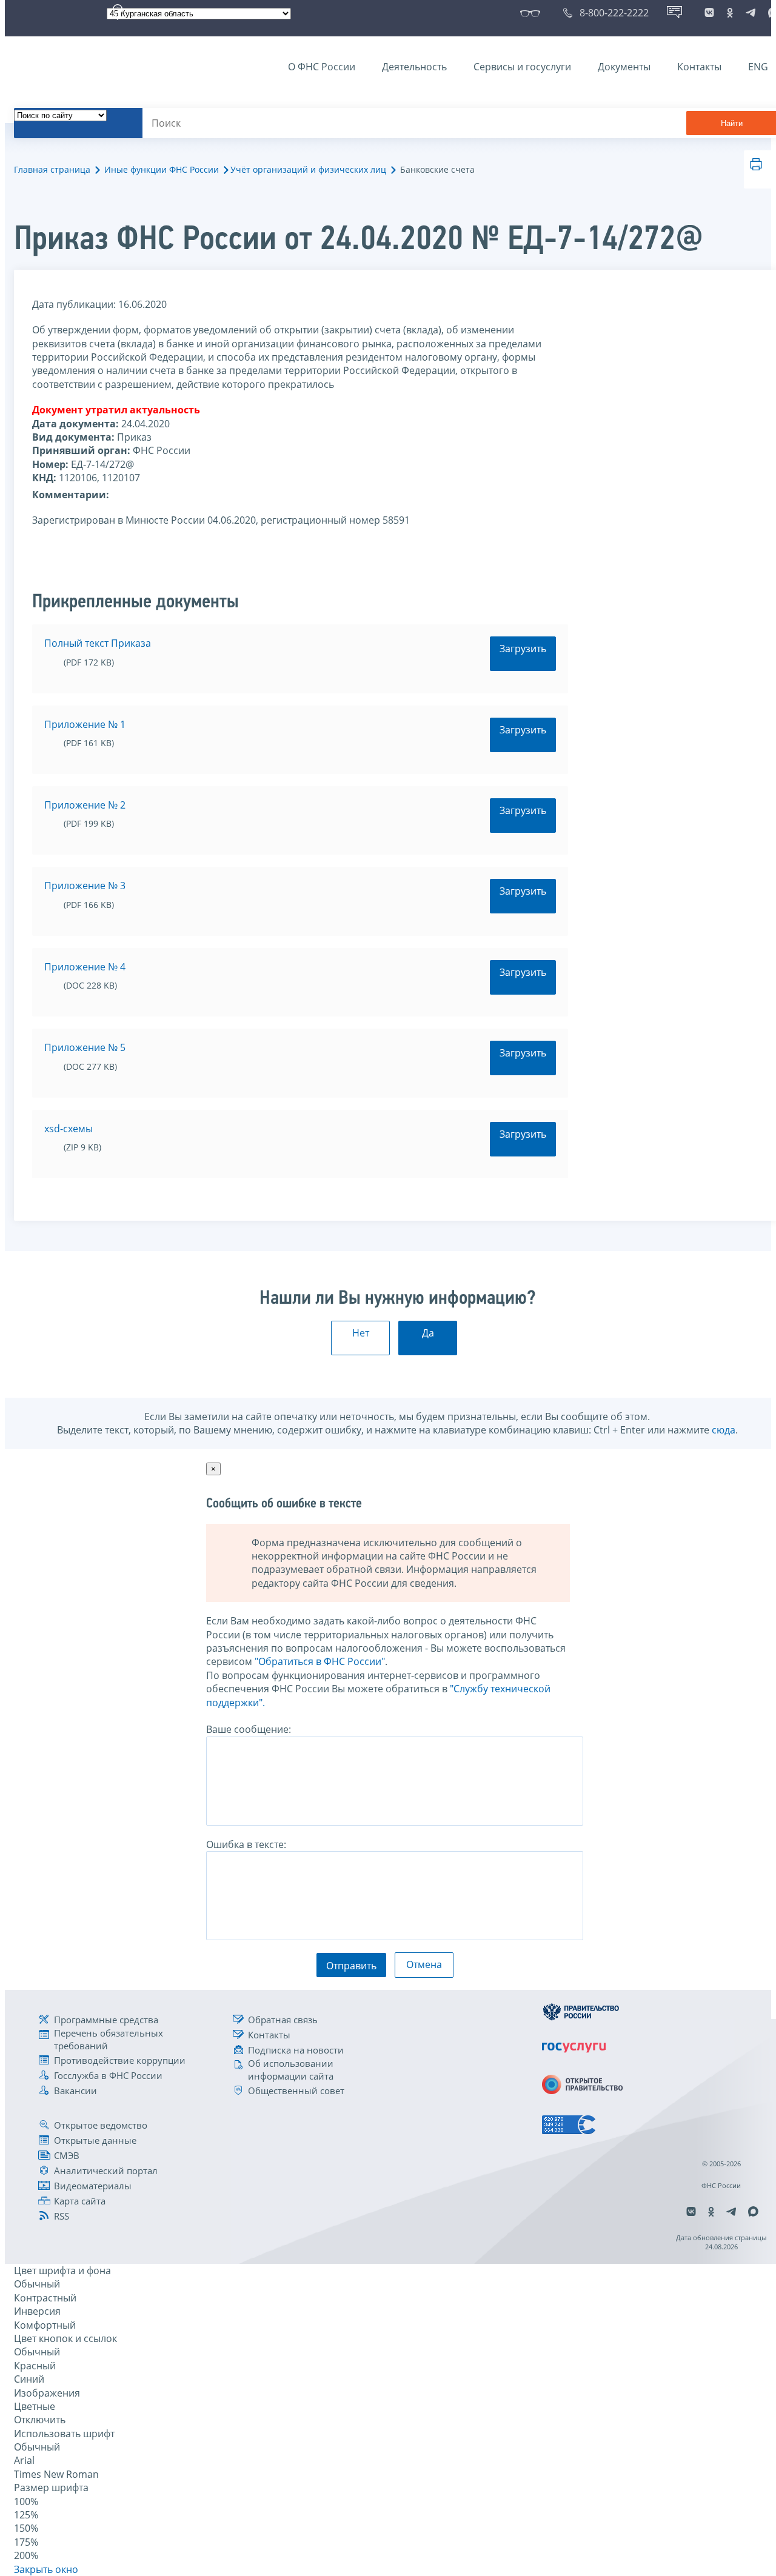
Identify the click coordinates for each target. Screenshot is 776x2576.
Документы (624, 67)
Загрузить (523, 649)
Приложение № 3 (85, 886)
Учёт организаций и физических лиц (308, 169)
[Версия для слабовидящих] (533, 13)
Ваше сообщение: (249, 1729)
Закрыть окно (46, 2569)
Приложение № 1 (85, 724)
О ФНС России (322, 67)
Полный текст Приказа (98, 643)
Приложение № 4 (85, 967)
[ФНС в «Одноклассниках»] (730, 13)
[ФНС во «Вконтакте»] (709, 13)
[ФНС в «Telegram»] (751, 13)
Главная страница (52, 169)
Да (428, 1333)
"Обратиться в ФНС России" (320, 1661)
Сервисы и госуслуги (522, 67)
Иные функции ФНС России (162, 169)
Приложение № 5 (85, 1047)
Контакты (699, 67)
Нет (361, 1333)
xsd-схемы (69, 1129)
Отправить (351, 1966)
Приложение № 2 (85, 805)
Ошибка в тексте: (246, 1844)
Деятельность (414, 67)
